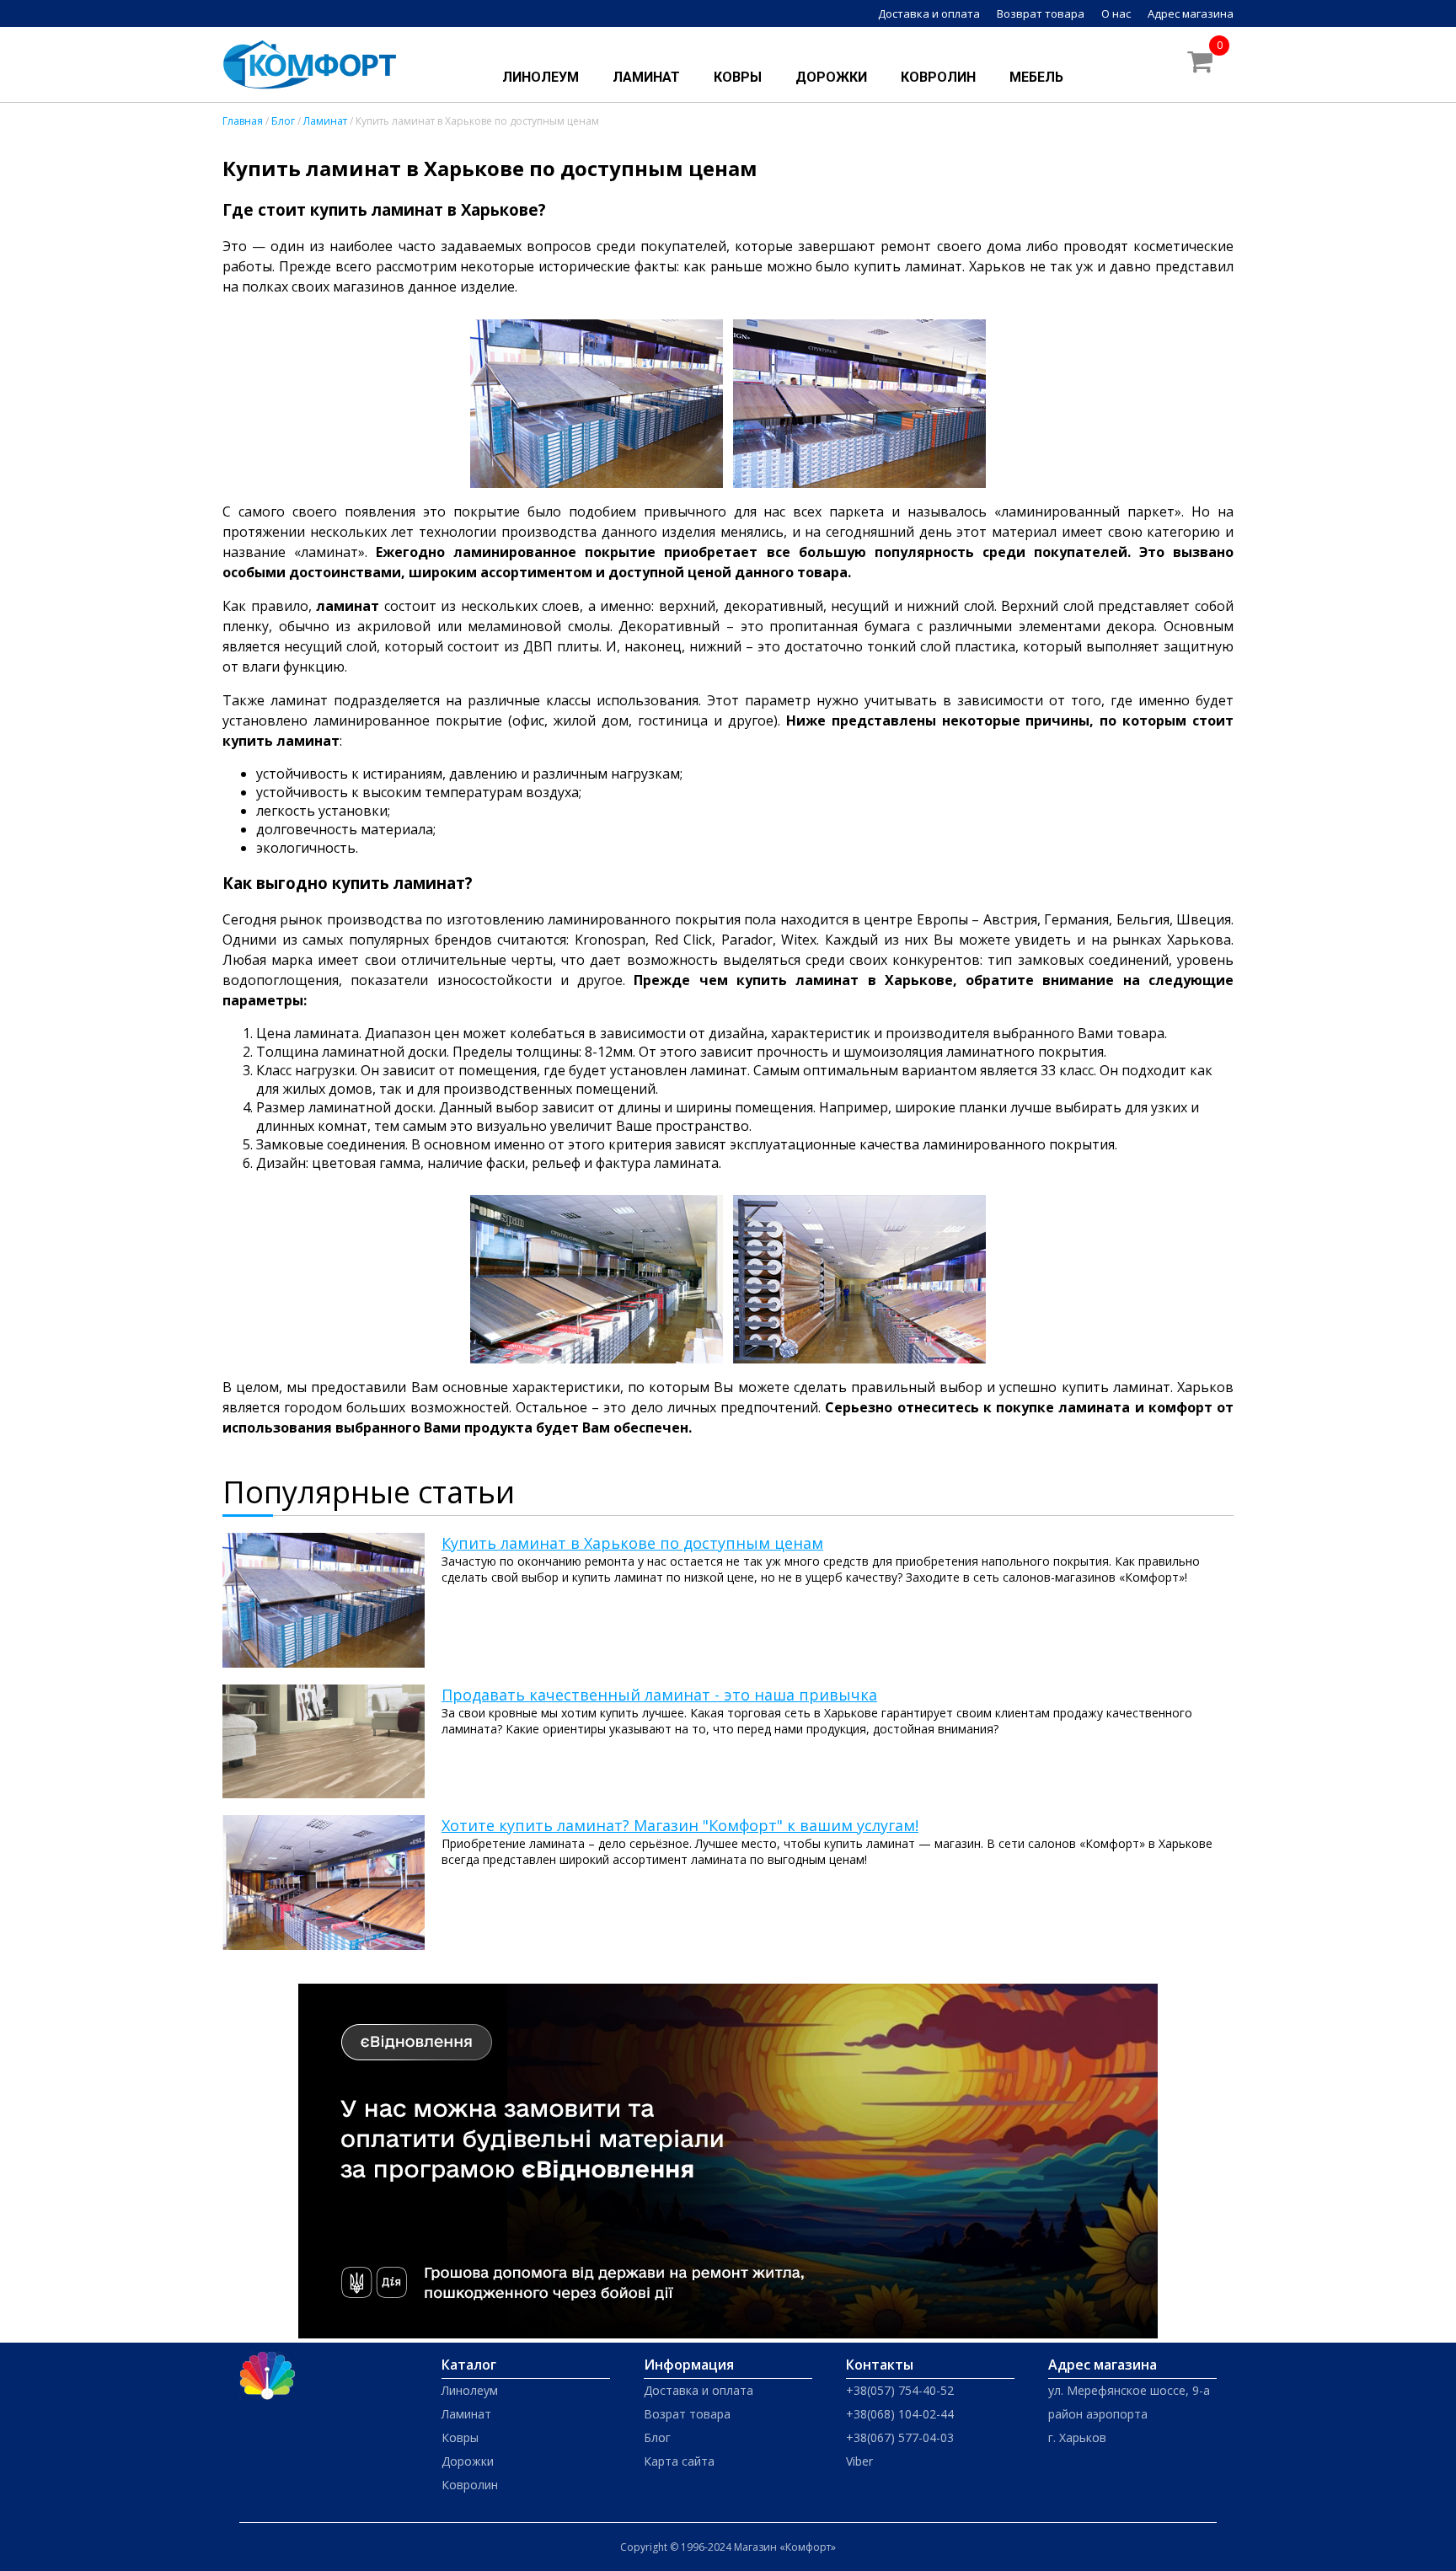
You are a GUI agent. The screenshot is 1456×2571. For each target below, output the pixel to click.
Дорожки (831, 77)
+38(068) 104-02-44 (900, 2414)
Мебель (1036, 77)
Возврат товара (1041, 13)
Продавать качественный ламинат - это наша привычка (659, 1695)
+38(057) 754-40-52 (900, 2390)
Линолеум (541, 77)
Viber (859, 2461)
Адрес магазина (1191, 13)
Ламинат (646, 77)
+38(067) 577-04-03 (900, 2437)
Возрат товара (687, 2414)
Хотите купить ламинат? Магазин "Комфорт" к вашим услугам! (680, 1825)
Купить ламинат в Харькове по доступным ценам (632, 1543)
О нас (1116, 13)
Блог (283, 121)
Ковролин (938, 77)
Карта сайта (679, 2461)
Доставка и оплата (929, 13)
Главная (243, 121)
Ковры (738, 77)
